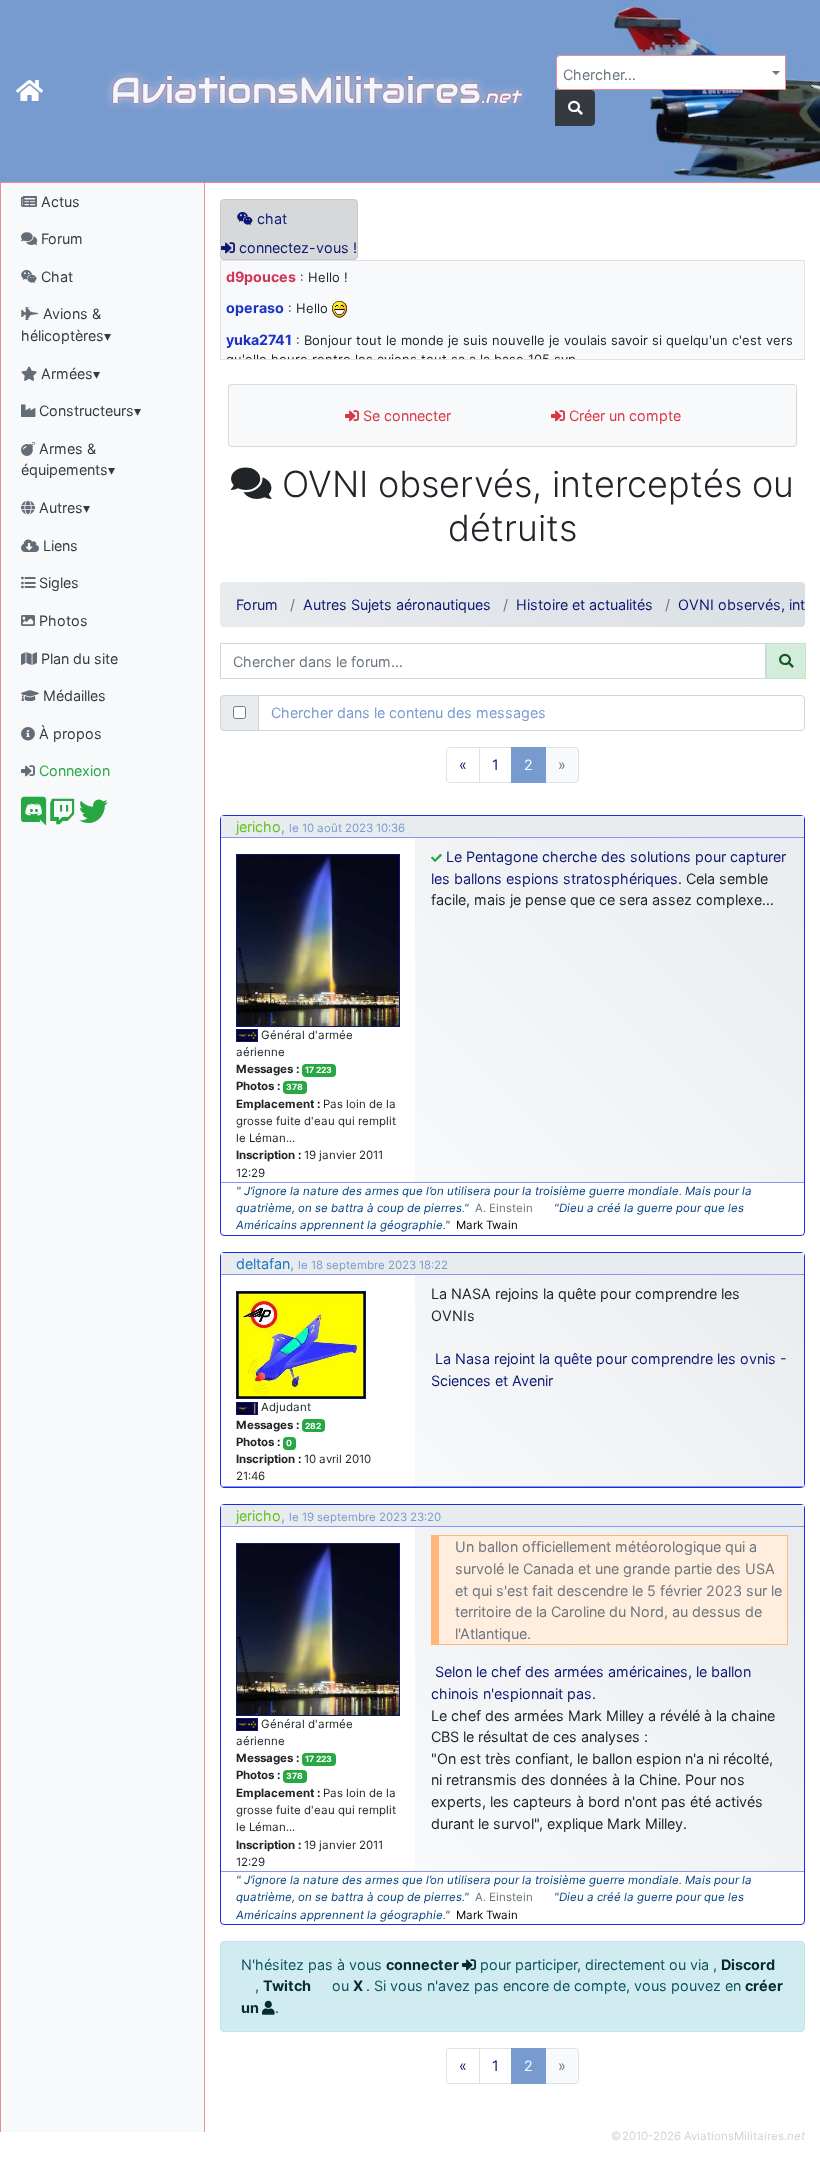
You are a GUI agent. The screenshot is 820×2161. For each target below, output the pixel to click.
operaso (255, 307)
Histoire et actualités (584, 604)
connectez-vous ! (296, 247)
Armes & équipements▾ (68, 459)
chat (270, 218)
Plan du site (77, 658)
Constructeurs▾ (88, 410)
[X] (93, 816)
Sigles (57, 582)
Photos (61, 620)
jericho (258, 826)
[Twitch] (62, 816)
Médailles (72, 695)
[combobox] (671, 72)
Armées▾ (68, 373)
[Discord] (33, 816)
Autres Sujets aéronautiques (397, 604)
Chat (55, 276)
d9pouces (261, 276)
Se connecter (405, 415)
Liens (58, 545)
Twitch (288, 1985)
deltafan (263, 1263)
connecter (424, 1964)
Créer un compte (623, 415)
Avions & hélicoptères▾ (66, 324)
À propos (68, 733)
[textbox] (665, 75)
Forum (60, 238)
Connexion (72, 770)
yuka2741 (259, 339)
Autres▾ (62, 507)
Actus (58, 201)
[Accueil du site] (29, 91)
